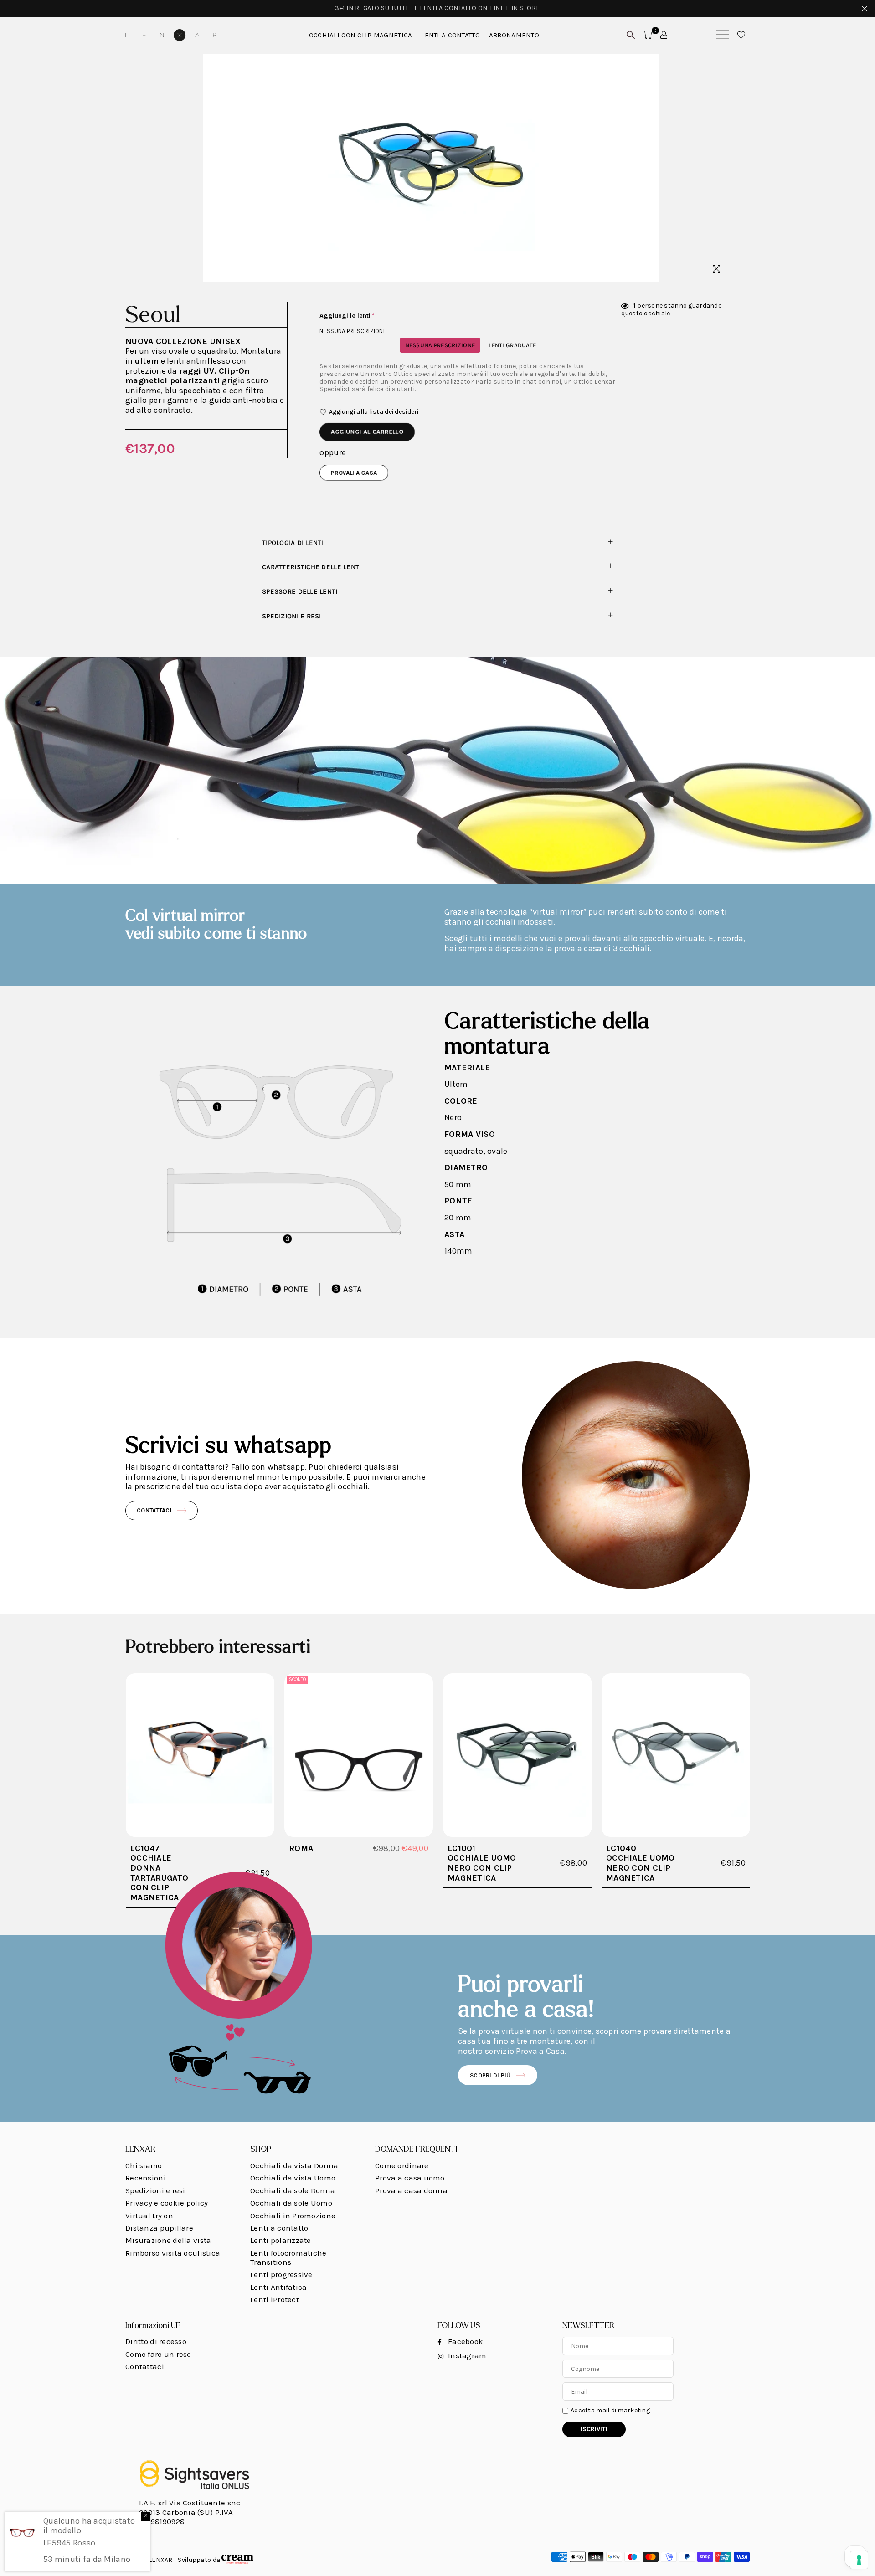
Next (728, 167)
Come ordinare (402, 2165)
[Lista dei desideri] (741, 35)
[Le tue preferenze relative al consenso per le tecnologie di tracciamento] (859, 2560)
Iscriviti (594, 2429)
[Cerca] (723, 35)
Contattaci (154, 1510)
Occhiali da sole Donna (293, 2190)
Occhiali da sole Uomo (291, 2203)
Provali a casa (354, 473)
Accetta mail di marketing (610, 2411)
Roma (301, 1848)
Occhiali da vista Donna (294, 2165)
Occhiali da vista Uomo (293, 2178)
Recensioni (146, 2178)
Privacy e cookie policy (167, 2203)
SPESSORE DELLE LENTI (300, 592)
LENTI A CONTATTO (450, 35)
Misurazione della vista (168, 2240)
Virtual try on (149, 2216)
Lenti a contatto (279, 2228)
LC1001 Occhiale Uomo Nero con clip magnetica (482, 1863)
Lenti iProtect (275, 2299)
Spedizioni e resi (292, 616)
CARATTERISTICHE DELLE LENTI (312, 567)
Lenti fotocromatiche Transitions (288, 2257)
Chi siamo (144, 2165)
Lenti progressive (281, 2274)
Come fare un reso (158, 2354)
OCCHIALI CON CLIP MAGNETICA (361, 35)
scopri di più (490, 2075)
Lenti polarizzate (281, 2240)
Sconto (297, 1679)
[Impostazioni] (664, 35)
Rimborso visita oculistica (173, 2253)
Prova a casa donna (411, 2190)
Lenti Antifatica (278, 2287)
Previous (133, 167)
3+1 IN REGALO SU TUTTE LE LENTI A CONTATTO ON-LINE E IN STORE (437, 8)
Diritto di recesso (156, 2341)
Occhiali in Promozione (293, 2216)
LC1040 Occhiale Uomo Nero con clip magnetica (641, 1863)
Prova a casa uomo (410, 2178)
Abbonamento (514, 35)
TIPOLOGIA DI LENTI (293, 543)
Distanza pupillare (159, 2228)
